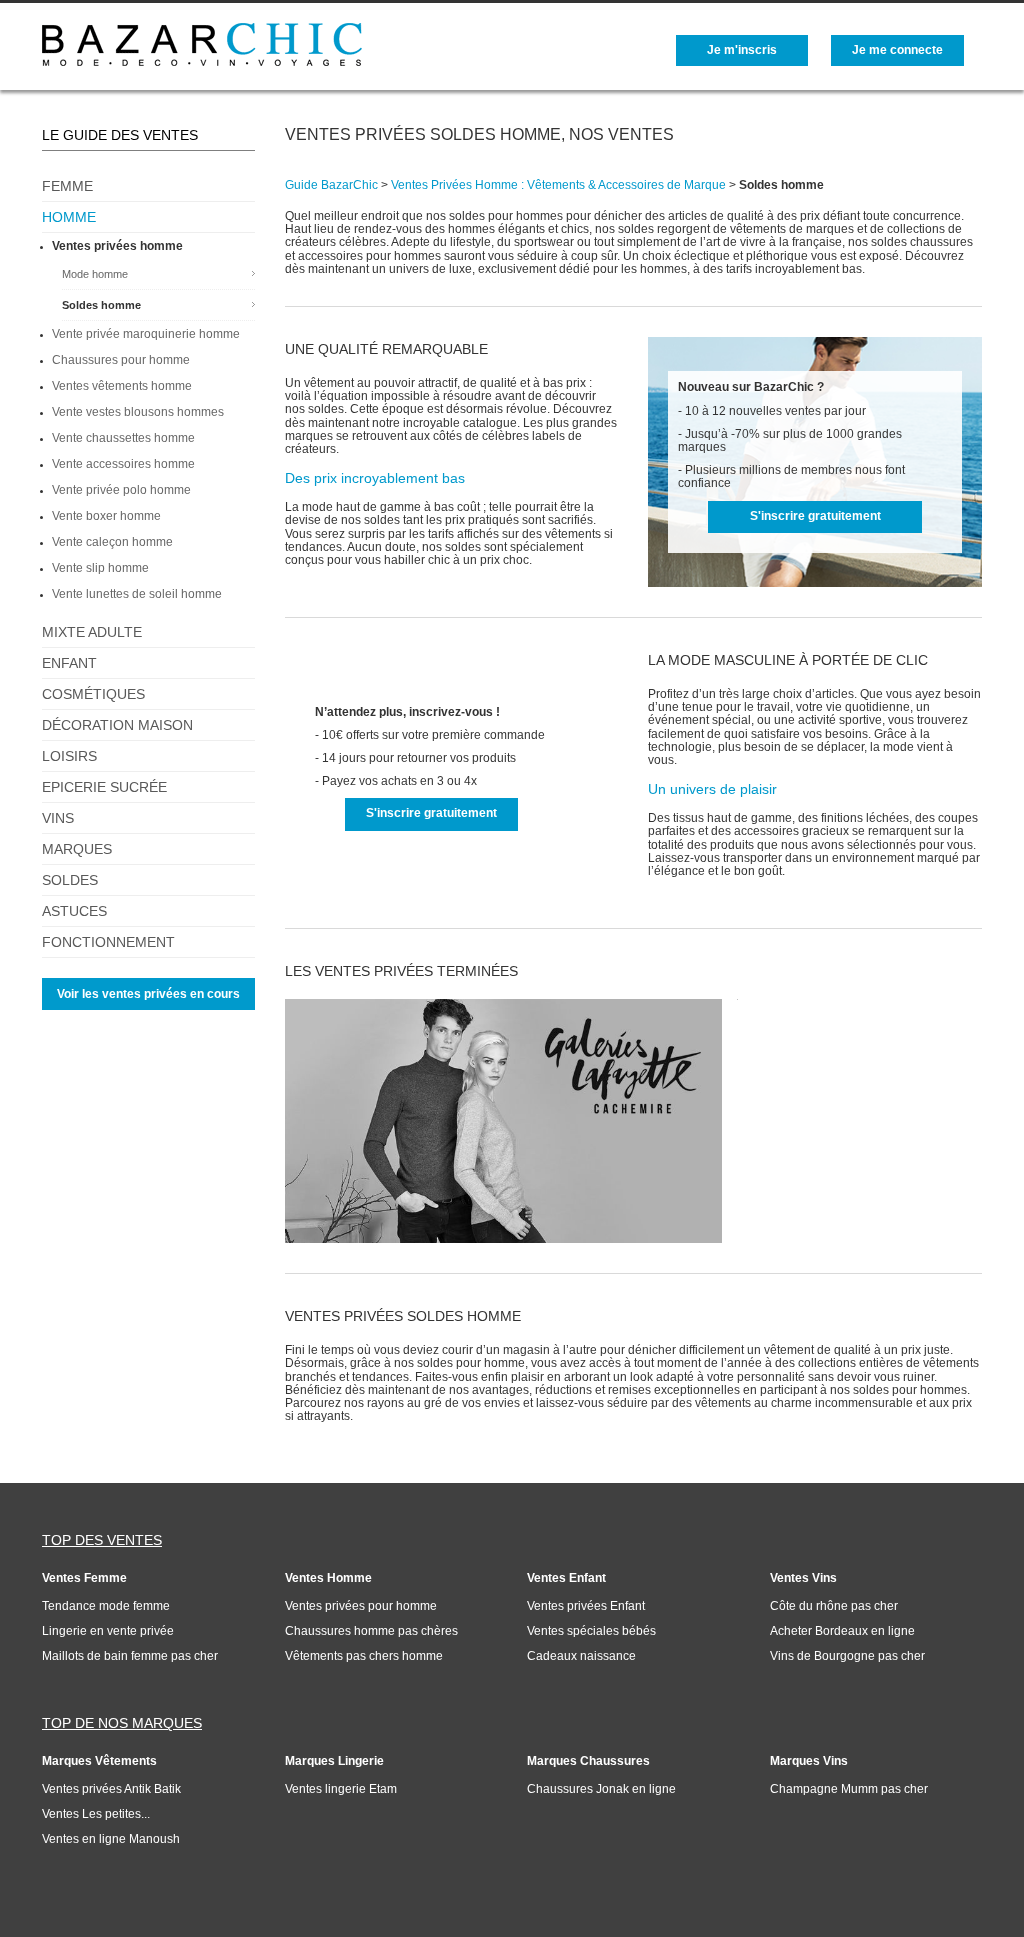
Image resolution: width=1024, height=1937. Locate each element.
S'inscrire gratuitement (815, 516)
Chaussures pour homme (121, 360)
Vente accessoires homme (123, 464)
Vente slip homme (100, 568)
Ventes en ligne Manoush (111, 1839)
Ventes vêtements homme (122, 386)
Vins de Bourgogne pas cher (847, 1656)
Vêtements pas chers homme (364, 1656)
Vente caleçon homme (112, 542)
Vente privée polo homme (121, 490)
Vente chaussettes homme (123, 438)
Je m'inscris (742, 50)
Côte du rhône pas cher (834, 1606)
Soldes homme (101, 305)
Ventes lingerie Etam (341, 1789)
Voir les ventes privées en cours (148, 994)
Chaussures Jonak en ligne (601, 1789)
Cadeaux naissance (581, 1656)
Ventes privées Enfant (586, 1606)
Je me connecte (897, 50)
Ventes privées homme (117, 246)
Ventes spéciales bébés (591, 1631)
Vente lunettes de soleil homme (137, 594)
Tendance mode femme (106, 1606)
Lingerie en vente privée (108, 1631)
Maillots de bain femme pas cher (130, 1656)
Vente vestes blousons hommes (138, 412)
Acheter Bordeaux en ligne (842, 1631)
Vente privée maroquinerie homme (146, 334)
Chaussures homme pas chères (371, 1631)
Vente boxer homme (106, 516)
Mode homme (95, 274)
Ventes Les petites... (96, 1814)
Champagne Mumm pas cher (849, 1789)
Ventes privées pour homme (361, 1606)
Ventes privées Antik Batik (111, 1789)
